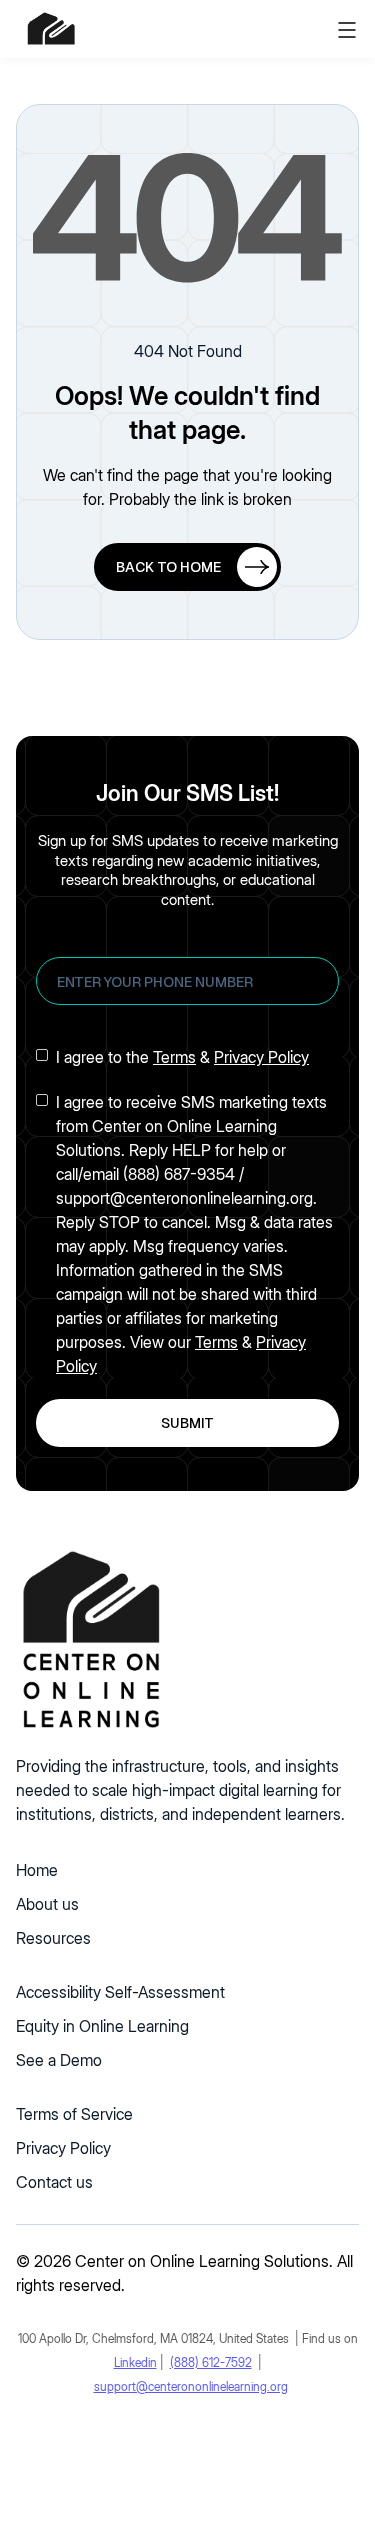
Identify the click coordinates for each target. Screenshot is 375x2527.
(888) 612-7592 (211, 2362)
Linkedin (135, 2362)
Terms (174, 1057)
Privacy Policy (261, 1057)
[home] (51, 29)
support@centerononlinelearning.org (191, 2386)
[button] (347, 29)
